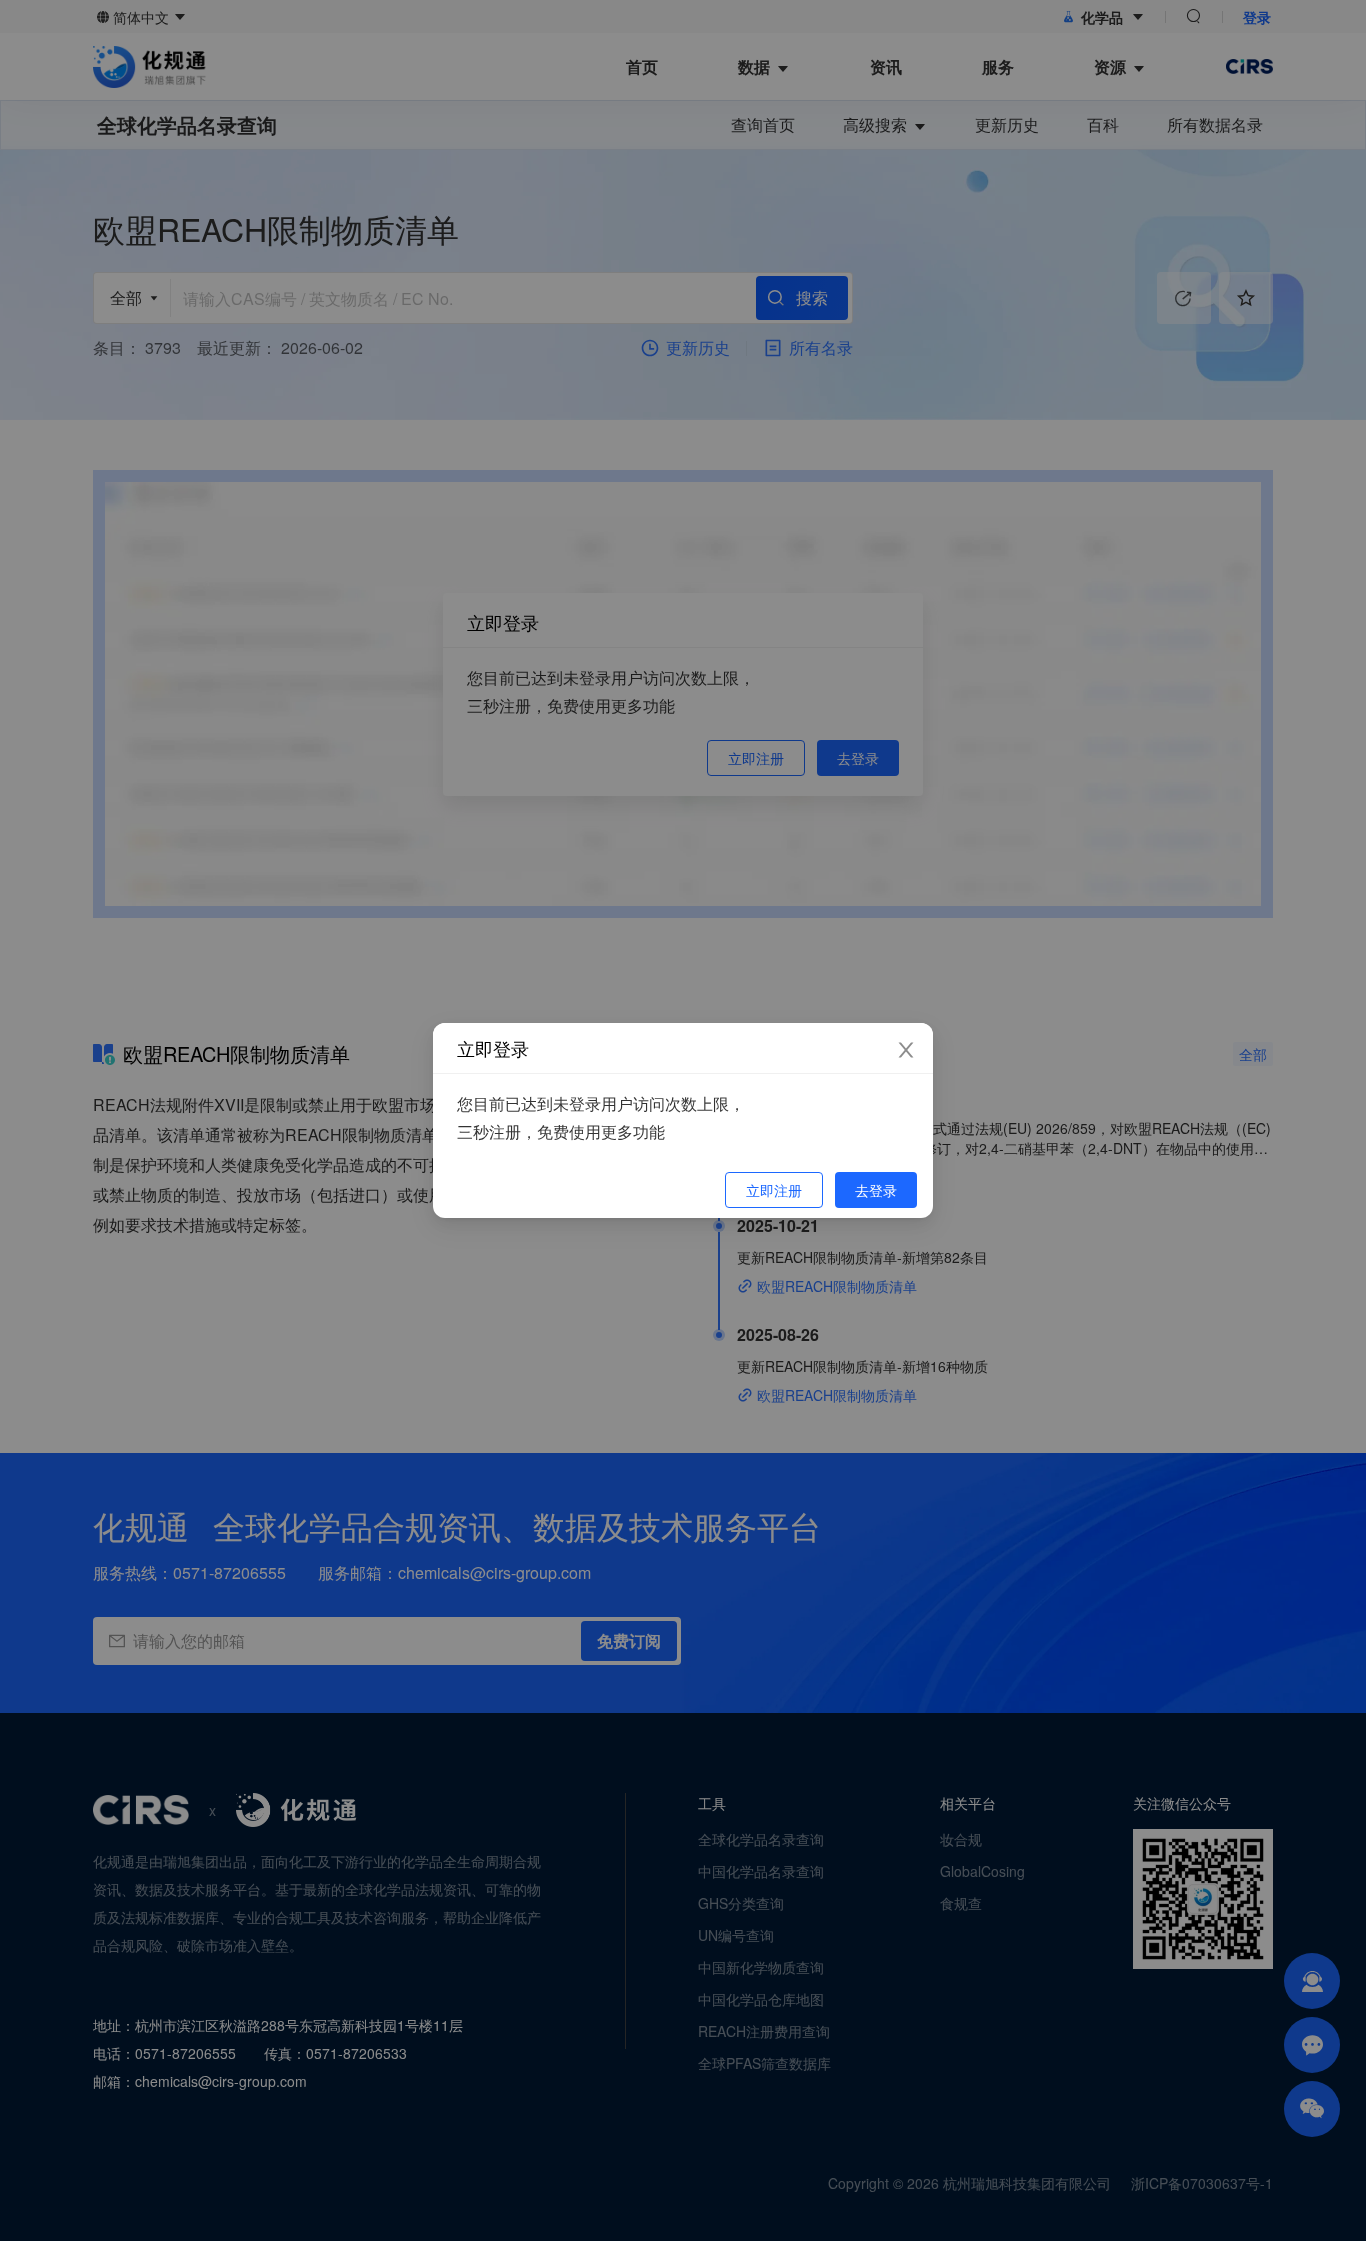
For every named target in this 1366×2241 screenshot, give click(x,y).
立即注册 (774, 1190)
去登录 (876, 1190)
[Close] (906, 1050)
